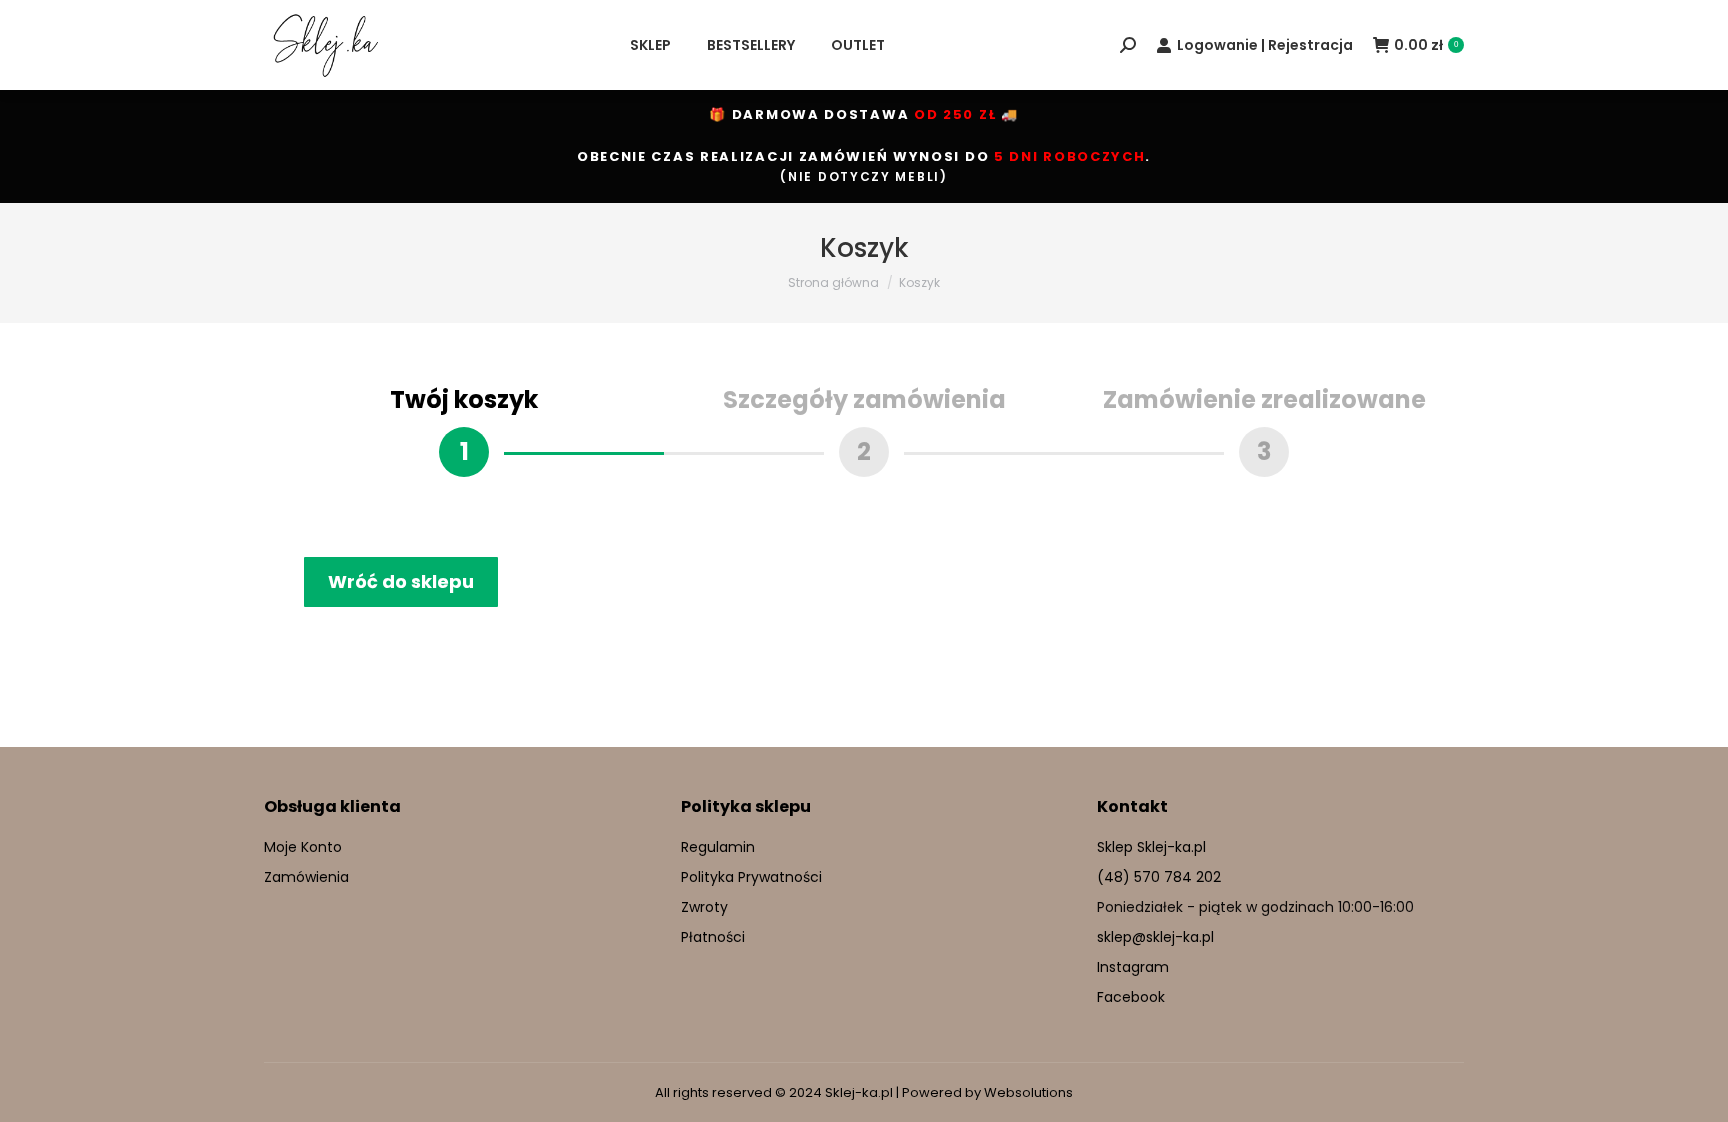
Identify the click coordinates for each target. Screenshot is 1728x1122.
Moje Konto (303, 847)
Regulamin (718, 847)
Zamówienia (306, 877)
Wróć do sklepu (401, 581)
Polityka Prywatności (751, 877)
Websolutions (1028, 1092)
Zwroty (704, 907)
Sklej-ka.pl (859, 1092)
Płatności (713, 937)
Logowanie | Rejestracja (1265, 45)
